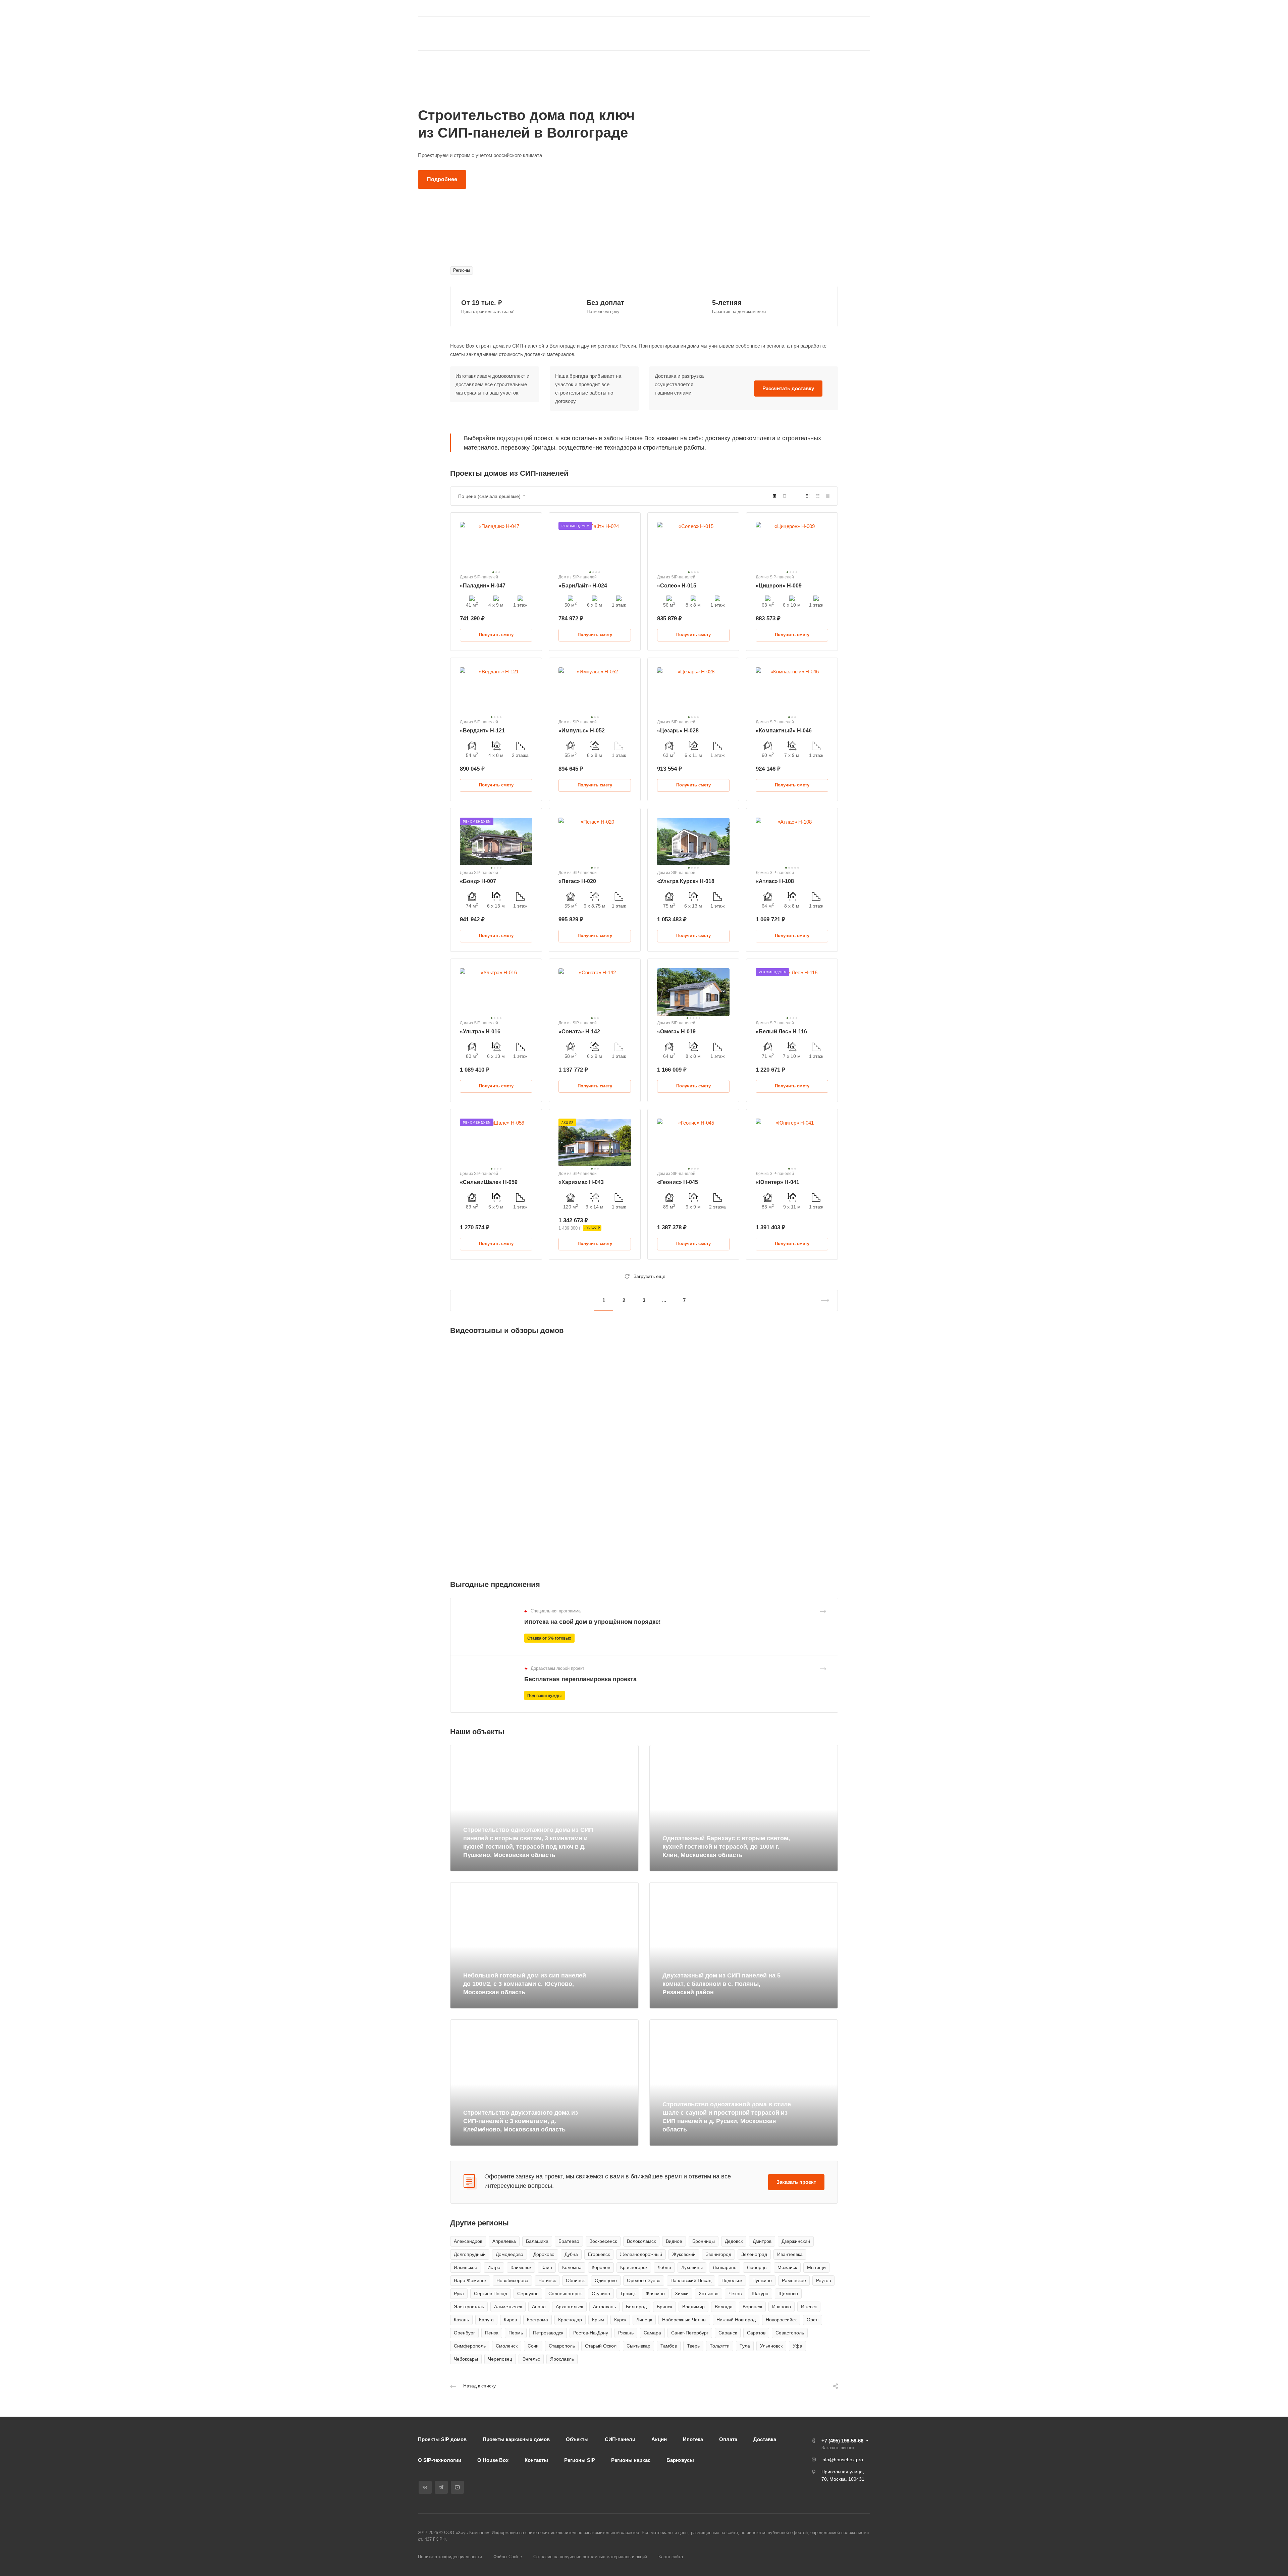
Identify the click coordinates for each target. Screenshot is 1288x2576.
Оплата (728, 2439)
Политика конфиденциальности (450, 2557)
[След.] (822, 1300)
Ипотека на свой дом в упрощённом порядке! (593, 1622)
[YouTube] (687, 8)
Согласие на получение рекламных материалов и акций (590, 2557)
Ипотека (693, 2439)
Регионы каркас (631, 2460)
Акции (659, 2439)
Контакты (536, 2460)
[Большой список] (785, 496)
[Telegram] (675, 8)
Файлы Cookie (508, 2557)
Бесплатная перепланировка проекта (580, 1679)
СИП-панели (620, 2439)
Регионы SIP (580, 2460)
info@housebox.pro (842, 2460)
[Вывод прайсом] (828, 496)
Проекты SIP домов (442, 2439)
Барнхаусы (680, 2460)
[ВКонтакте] (663, 8)
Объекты (577, 2439)
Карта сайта (671, 2557)
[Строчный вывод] (818, 496)
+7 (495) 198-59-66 (805, 9)
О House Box (493, 2460)
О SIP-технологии (440, 2460)
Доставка (765, 2439)
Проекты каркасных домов (516, 2439)
